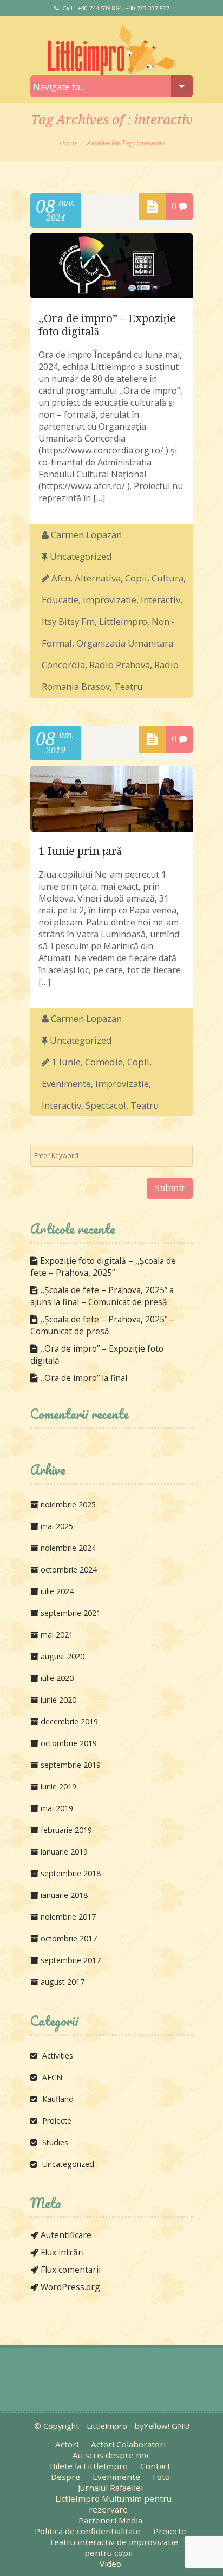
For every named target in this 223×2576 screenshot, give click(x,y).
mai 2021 (57, 1635)
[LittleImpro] (111, 50)
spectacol (106, 1105)
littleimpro (123, 621)
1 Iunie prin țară (80, 851)
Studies (55, 2142)
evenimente (66, 1084)
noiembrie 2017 (68, 1917)
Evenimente (116, 2477)
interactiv (160, 600)
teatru (129, 686)
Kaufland (58, 2099)
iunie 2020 (58, 1700)
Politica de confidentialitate (88, 2531)
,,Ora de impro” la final (84, 1378)
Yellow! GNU (166, 2426)
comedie (104, 1062)
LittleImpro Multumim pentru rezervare (113, 2504)
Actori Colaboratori (128, 2444)
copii (136, 578)
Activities (58, 2056)
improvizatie (110, 600)
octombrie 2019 (69, 1743)
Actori (67, 2444)
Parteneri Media (110, 2520)
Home (68, 143)
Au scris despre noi (110, 2455)
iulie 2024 (57, 1591)
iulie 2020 (57, 1678)
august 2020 (63, 1656)
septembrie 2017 (71, 1960)
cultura (168, 578)
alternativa (98, 578)
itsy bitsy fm (68, 621)
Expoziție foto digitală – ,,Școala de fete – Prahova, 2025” (103, 1267)
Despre (65, 2477)
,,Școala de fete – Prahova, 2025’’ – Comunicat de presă (103, 1325)
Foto (161, 2477)
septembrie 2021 (71, 1613)
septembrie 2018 (71, 1873)
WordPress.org (70, 2287)
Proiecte (57, 2121)
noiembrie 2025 (68, 1504)
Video (110, 2564)
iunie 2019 (58, 1786)
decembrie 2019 (69, 1721)
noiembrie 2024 (68, 1548)
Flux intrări (62, 2252)
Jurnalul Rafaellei (110, 2488)
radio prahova (120, 665)
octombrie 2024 (69, 1570)
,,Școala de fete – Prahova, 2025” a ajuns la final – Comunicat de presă (102, 1296)
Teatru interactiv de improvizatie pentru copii (113, 2547)
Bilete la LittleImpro (89, 2466)
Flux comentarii (71, 2270)
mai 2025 (57, 1526)
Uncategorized (81, 556)
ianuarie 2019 (64, 1852)
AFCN (52, 2077)
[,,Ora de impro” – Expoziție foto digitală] (111, 295)
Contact (155, 2466)
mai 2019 (57, 1808)
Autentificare (66, 2235)
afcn (61, 578)
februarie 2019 (66, 1830)
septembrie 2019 (71, 1765)
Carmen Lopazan (86, 535)
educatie (60, 600)
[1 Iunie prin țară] (111, 828)
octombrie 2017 (69, 1938)
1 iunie (66, 1062)
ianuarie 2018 (64, 1895)
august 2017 (63, 1982)
